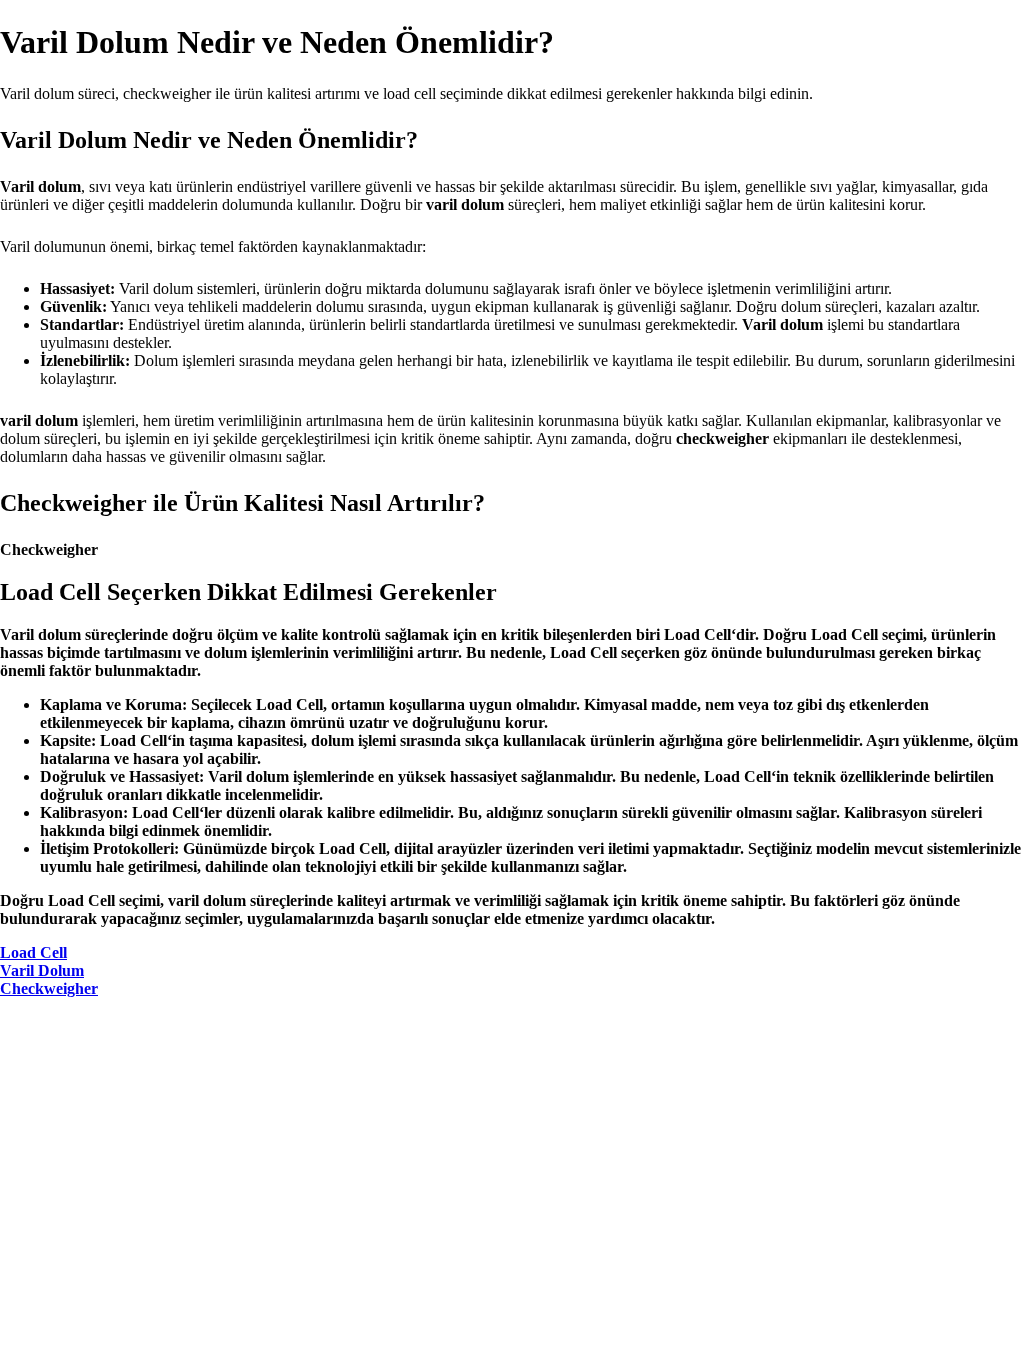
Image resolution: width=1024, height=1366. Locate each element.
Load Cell (33, 952)
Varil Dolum (42, 970)
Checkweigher (49, 988)
